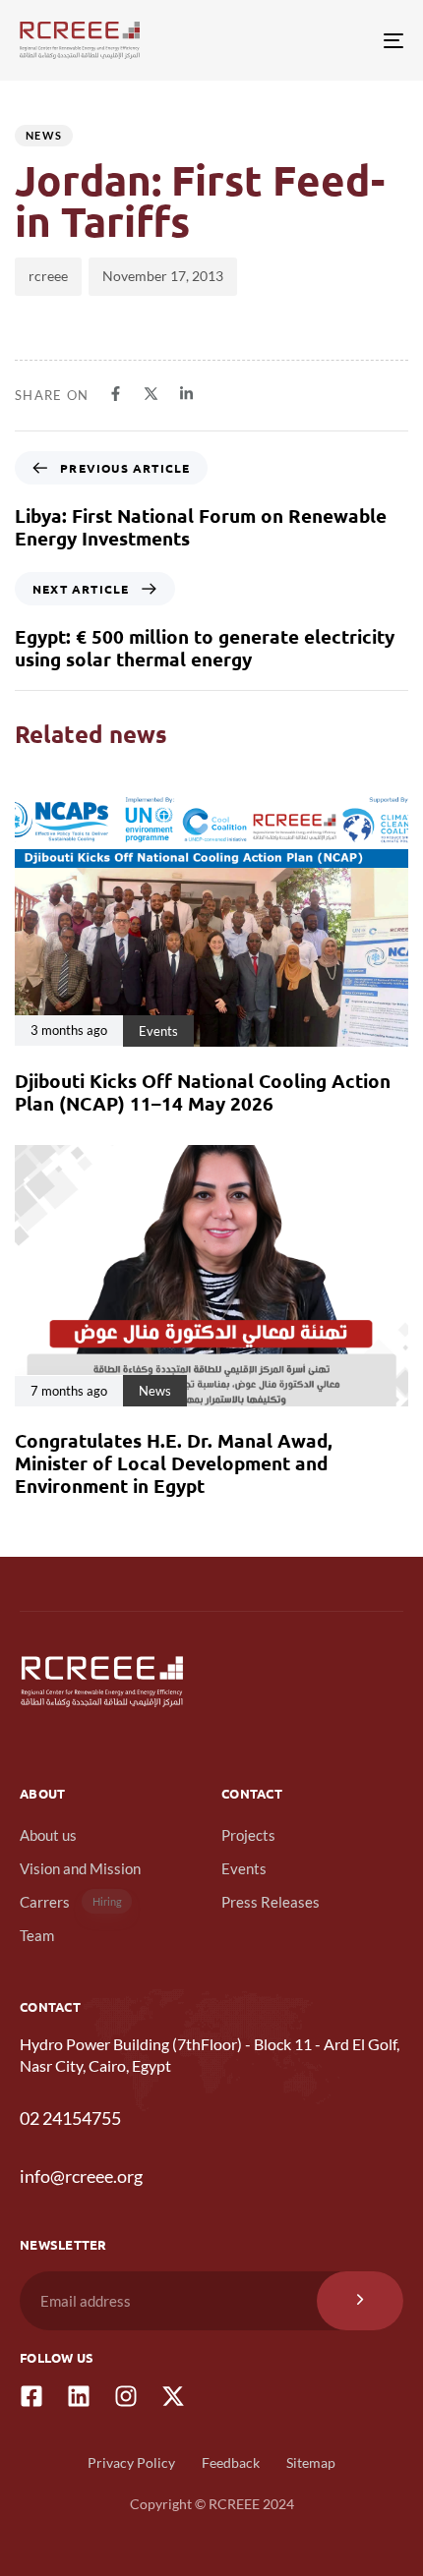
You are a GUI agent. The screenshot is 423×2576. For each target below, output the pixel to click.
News (44, 135)
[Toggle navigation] (339, 40)
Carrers (71, 1902)
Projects (248, 1835)
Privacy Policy (131, 2462)
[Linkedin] (79, 2396)
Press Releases (271, 1902)
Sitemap (311, 2462)
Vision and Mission (80, 1868)
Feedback (231, 2462)
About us (48, 1835)
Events (244, 1868)
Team (37, 1935)
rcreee (48, 276)
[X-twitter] (173, 2396)
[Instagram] (126, 2396)
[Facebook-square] (31, 2396)
